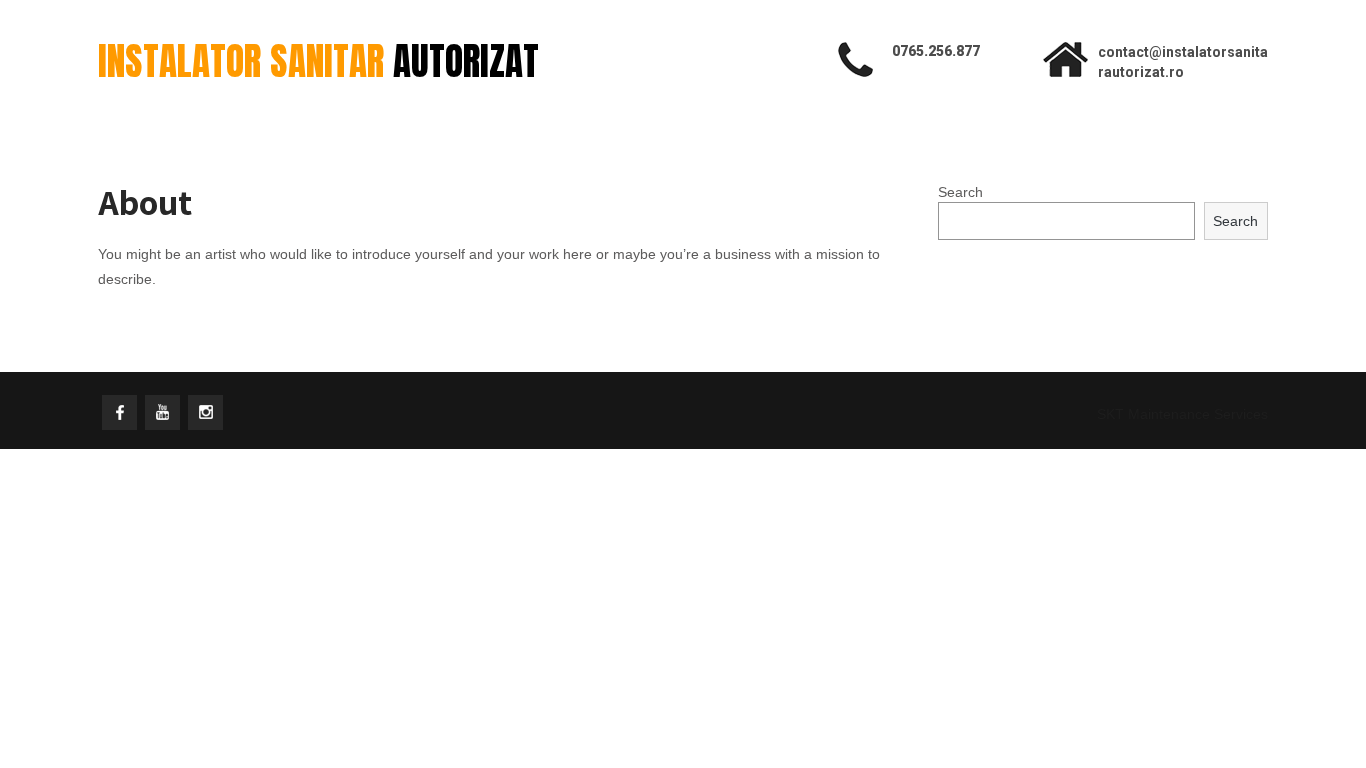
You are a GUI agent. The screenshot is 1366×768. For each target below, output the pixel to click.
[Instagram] (205, 412)
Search (960, 192)
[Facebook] (119, 412)
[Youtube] (162, 412)
